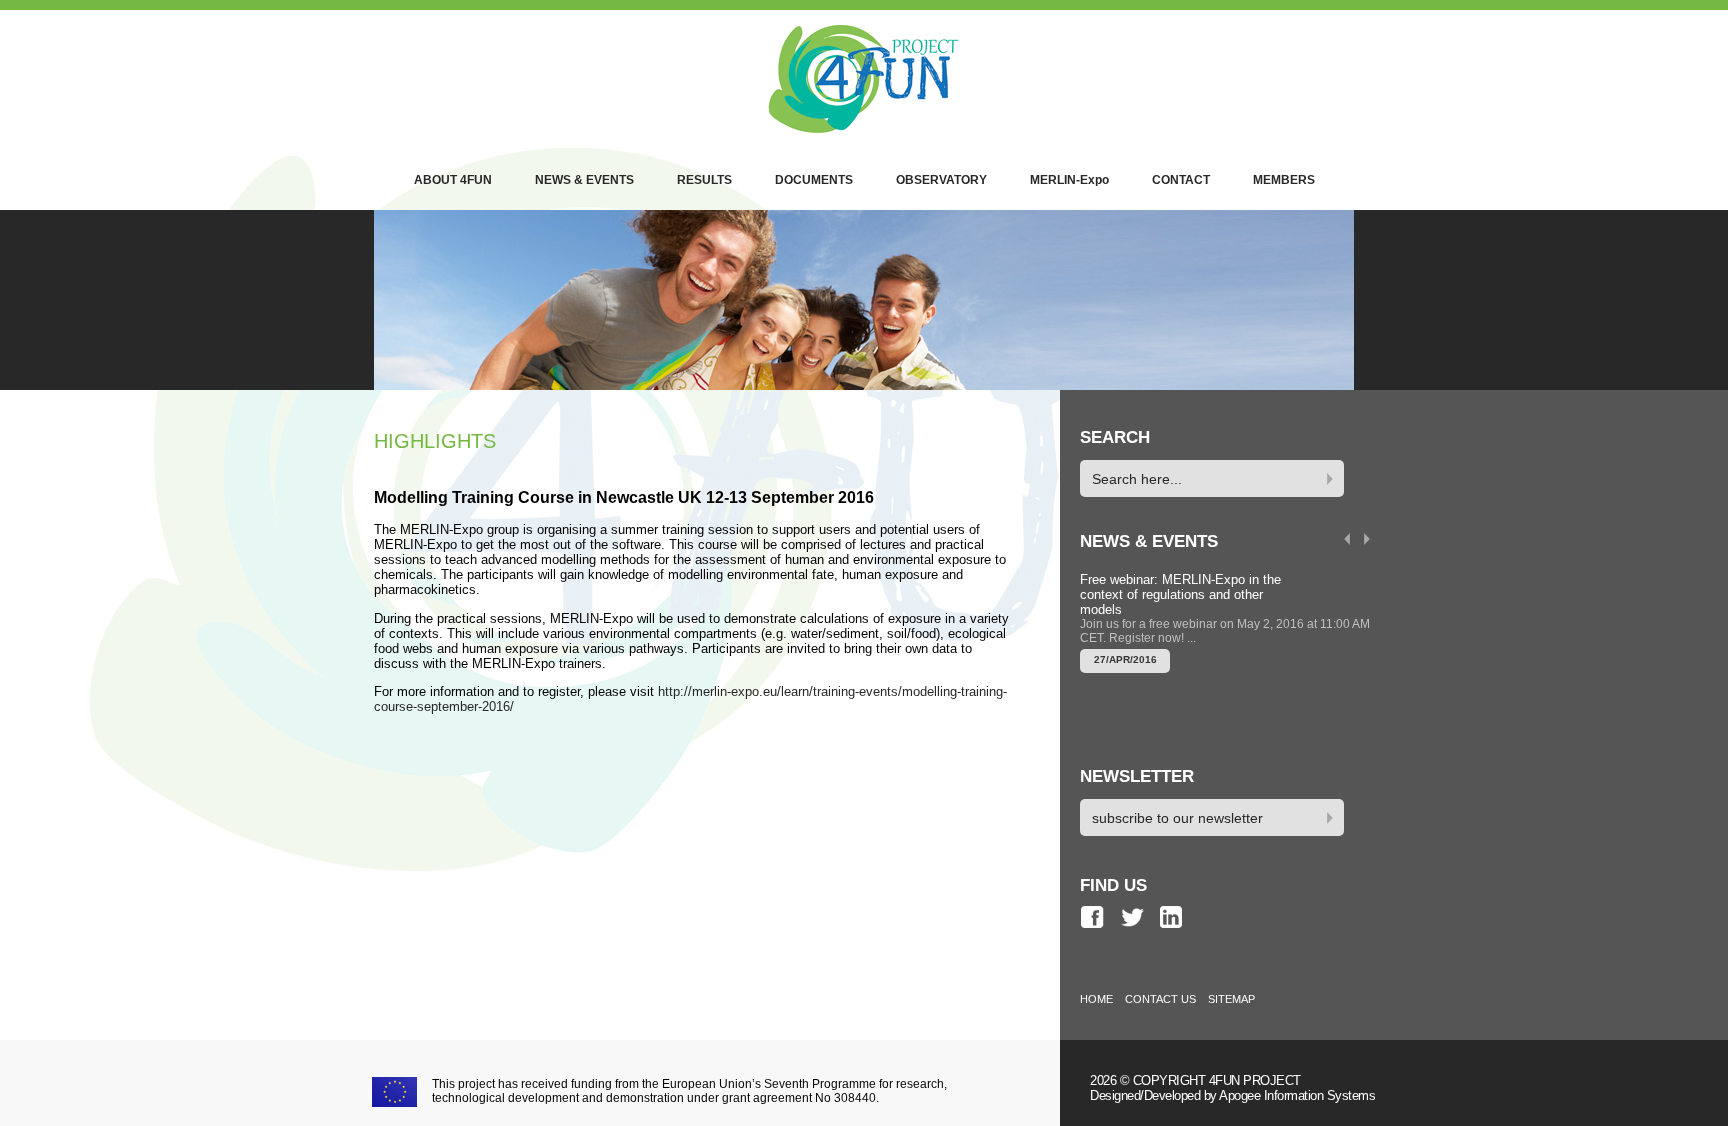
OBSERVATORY (941, 180)
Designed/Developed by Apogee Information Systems (1232, 1095)
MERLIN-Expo (1069, 180)
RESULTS (704, 180)
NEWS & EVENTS (584, 180)
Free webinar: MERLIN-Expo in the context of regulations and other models (1180, 594)
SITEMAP (1231, 999)
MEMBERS (1284, 180)
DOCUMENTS (814, 180)
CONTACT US (1160, 999)
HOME (1096, 999)
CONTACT (1181, 180)
